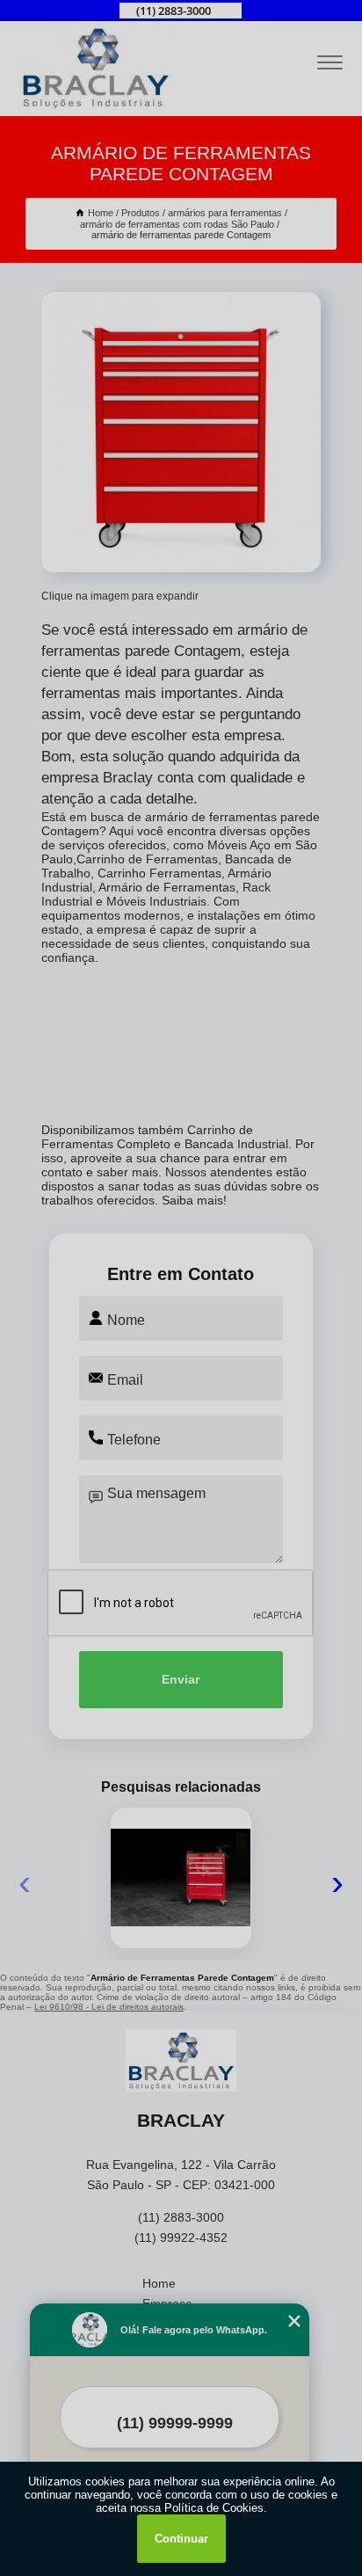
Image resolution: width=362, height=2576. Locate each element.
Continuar (181, 2539)
